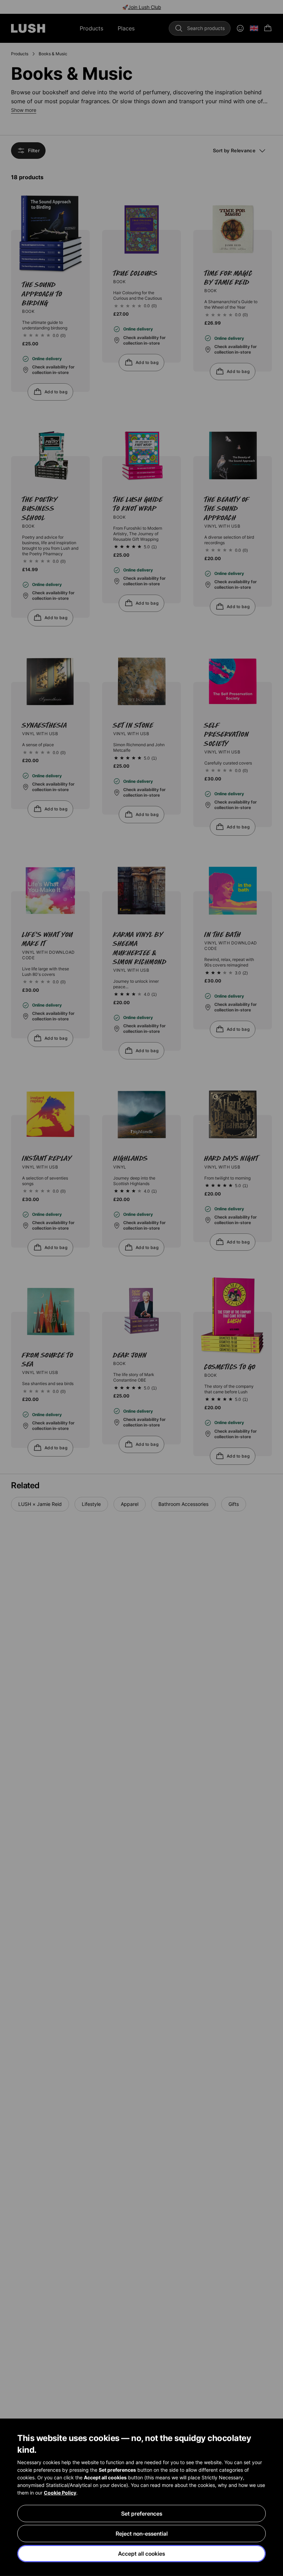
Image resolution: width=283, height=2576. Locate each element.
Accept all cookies (141, 2554)
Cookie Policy (60, 2493)
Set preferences (142, 2513)
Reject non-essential (142, 2534)
